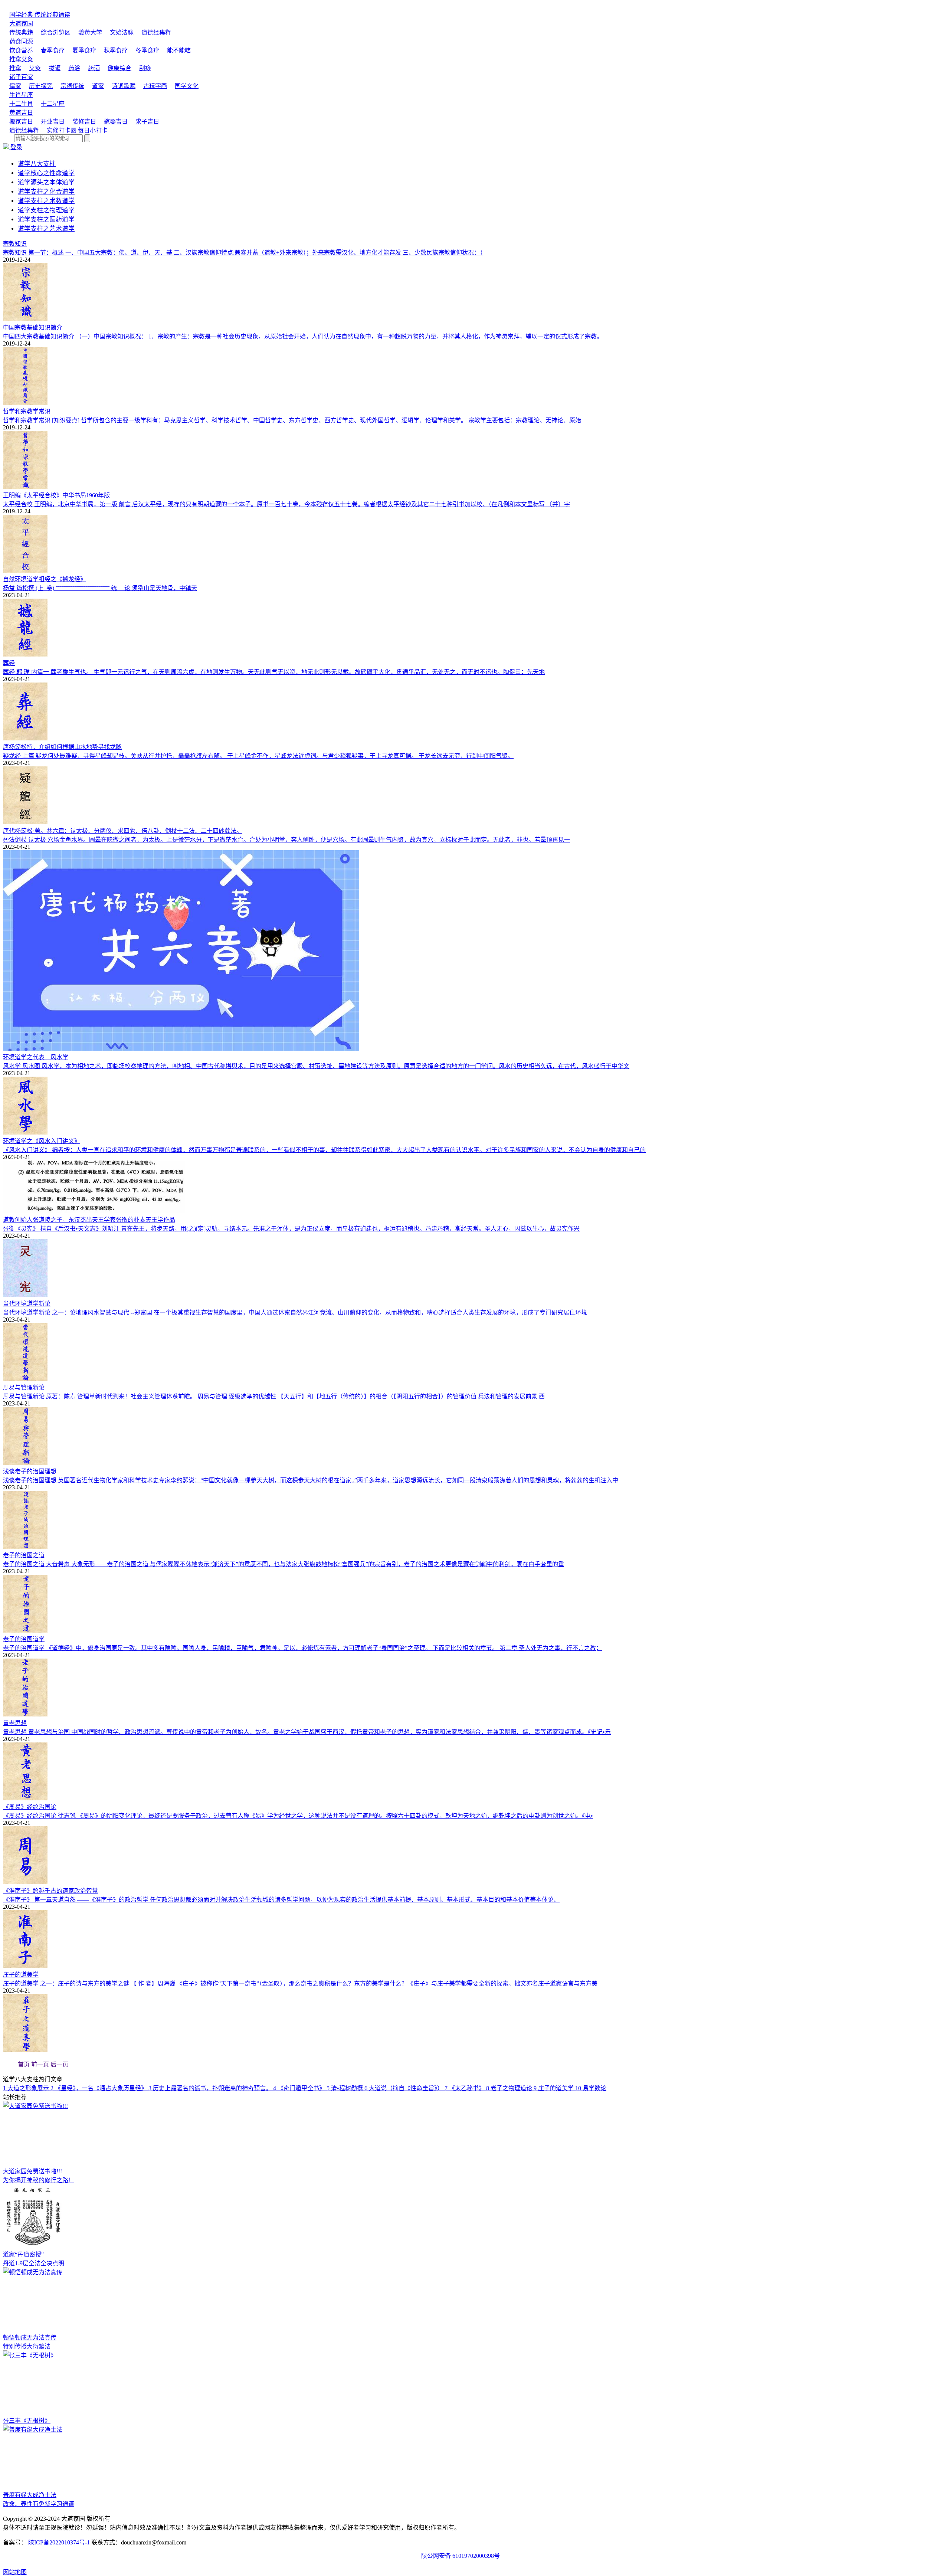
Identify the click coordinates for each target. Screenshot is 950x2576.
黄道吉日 (21, 113)
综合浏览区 (56, 32)
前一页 (40, 2064)
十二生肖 (21, 104)
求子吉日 (147, 122)
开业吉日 (53, 122)
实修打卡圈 (77, 130)
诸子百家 (21, 77)
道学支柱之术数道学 (46, 201)
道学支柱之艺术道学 (46, 229)
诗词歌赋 (124, 86)
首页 (24, 2064)
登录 (16, 147)
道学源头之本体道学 (46, 182)
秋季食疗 (116, 50)
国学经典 (40, 15)
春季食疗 (53, 50)
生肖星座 (21, 95)
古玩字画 (155, 86)
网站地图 (15, 2572)
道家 (98, 86)
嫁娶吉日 (116, 122)
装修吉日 (84, 122)
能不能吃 (179, 50)
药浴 (74, 68)
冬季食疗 (147, 50)
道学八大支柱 (37, 164)
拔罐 (55, 68)
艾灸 (35, 68)
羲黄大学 (90, 32)
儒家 (15, 86)
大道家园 (21, 24)
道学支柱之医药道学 (46, 220)
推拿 (15, 68)
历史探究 (41, 86)
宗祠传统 (72, 86)
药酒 (94, 68)
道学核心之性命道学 (46, 173)
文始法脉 (122, 32)
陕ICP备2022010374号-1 (60, 2542)
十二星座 (53, 104)
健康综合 (119, 68)
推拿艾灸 (21, 59)
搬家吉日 (21, 122)
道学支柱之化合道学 (46, 192)
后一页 (59, 2064)
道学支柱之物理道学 (46, 210)
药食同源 (21, 41)
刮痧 (145, 68)
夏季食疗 (84, 50)
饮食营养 (21, 50)
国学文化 (187, 86)
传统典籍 (21, 32)
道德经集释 (156, 32)
